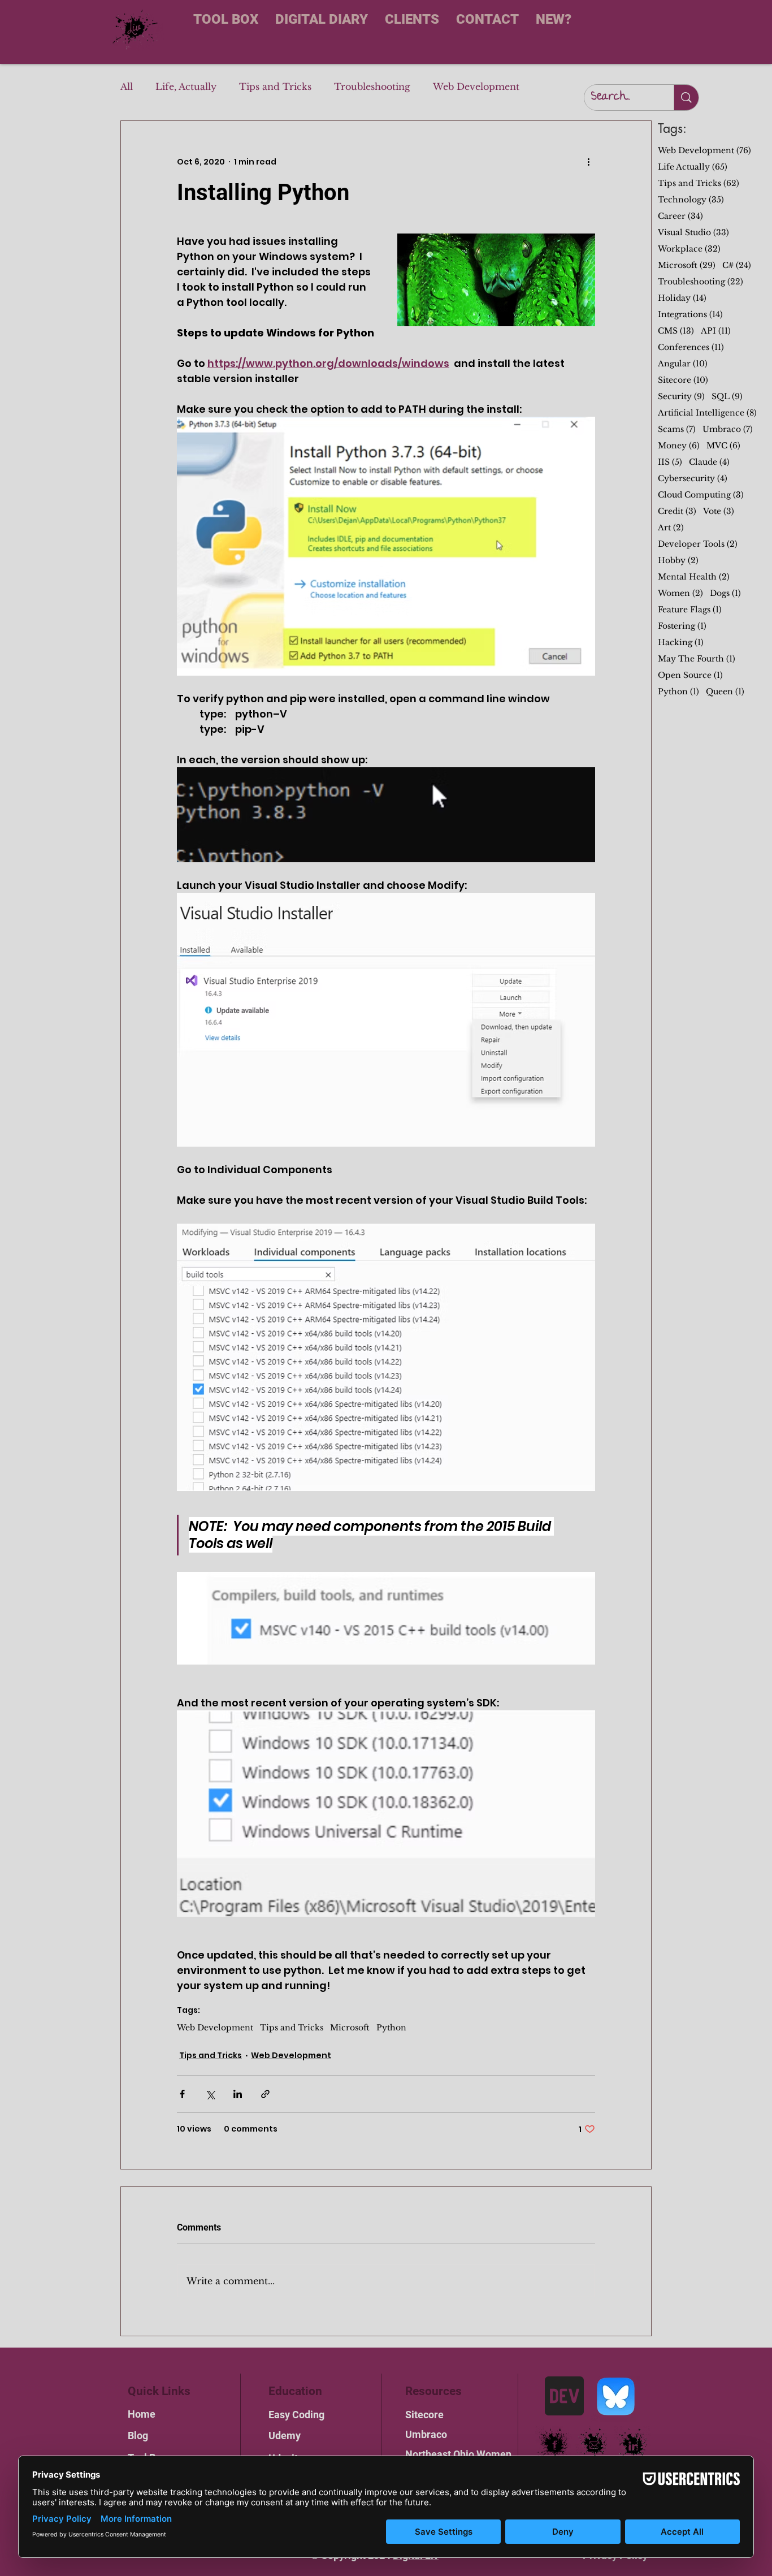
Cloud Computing (701, 495)
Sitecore (683, 380)
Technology (691, 200)
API (716, 331)
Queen (725, 692)
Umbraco (728, 429)
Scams (677, 429)
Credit (677, 511)
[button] (496, 280)
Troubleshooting (372, 87)
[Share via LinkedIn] (238, 2094)
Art (671, 528)
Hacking (681, 643)
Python (391, 2028)
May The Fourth (697, 659)
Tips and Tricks (275, 87)
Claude (709, 462)
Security (681, 397)
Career (680, 216)
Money (679, 446)
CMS (676, 331)
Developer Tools (698, 544)
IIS (670, 462)
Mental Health (694, 577)
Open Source (690, 675)
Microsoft (350, 2028)
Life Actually (693, 167)
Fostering (682, 626)
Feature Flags (690, 610)
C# (737, 265)
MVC (723, 446)
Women (680, 593)
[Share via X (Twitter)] (210, 2094)
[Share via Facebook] (182, 2094)
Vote (719, 511)
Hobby (678, 561)
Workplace (689, 249)
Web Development (476, 87)
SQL (727, 397)
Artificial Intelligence (707, 413)
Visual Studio (693, 233)
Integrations (690, 315)
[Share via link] (265, 2094)
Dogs (725, 593)
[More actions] (588, 162)
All (127, 87)
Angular (683, 364)
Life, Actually (186, 87)
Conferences (691, 347)
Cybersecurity (693, 479)
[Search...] (686, 98)
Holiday (682, 298)
